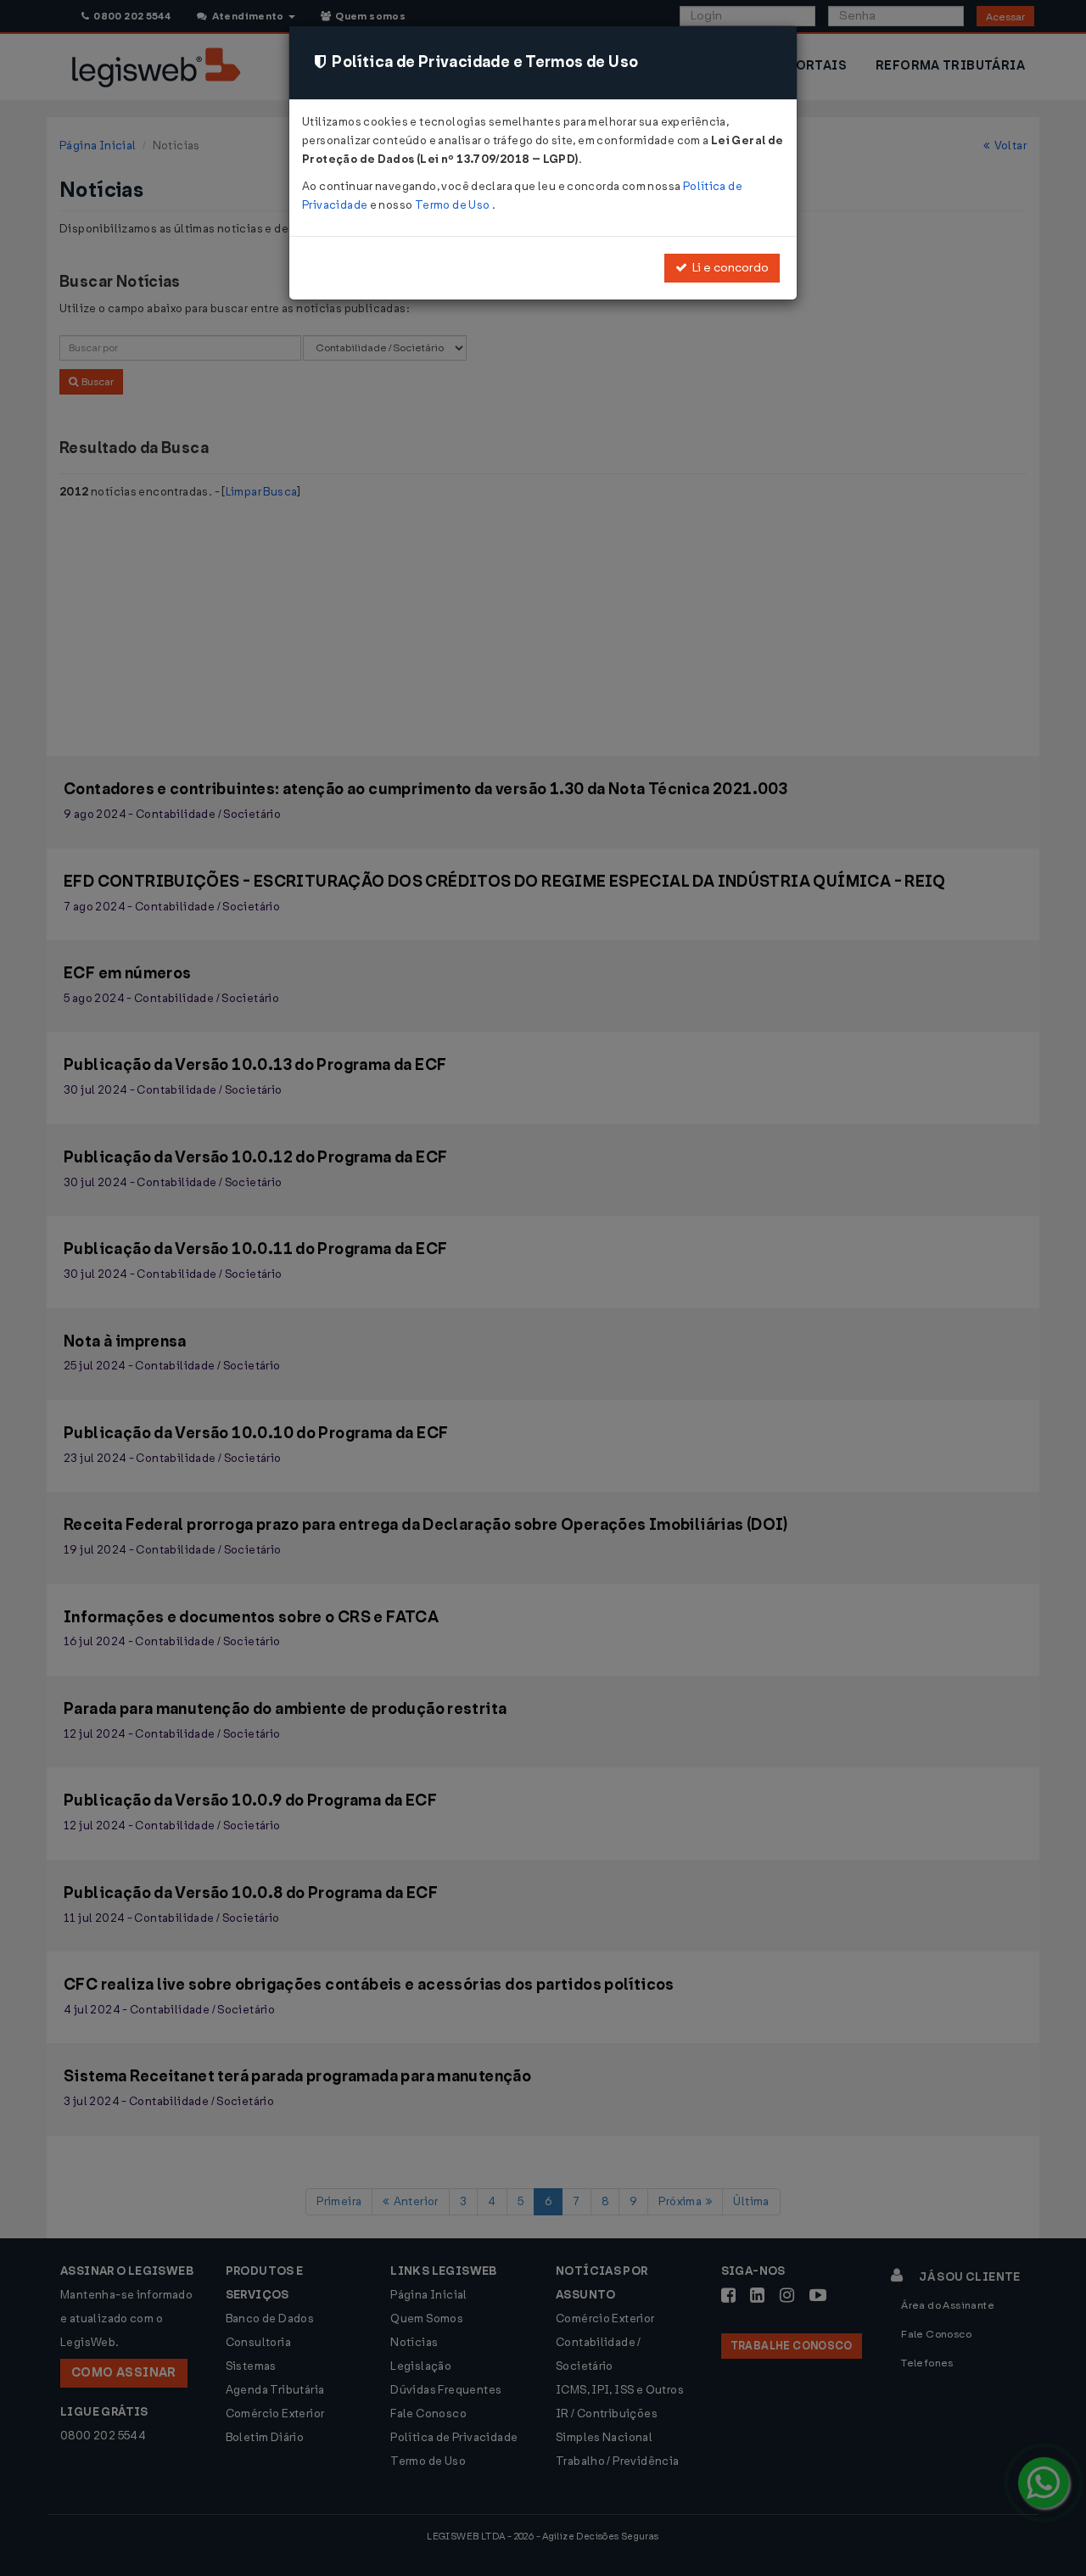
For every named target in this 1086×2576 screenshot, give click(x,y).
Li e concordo (728, 268)
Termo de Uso (453, 205)
